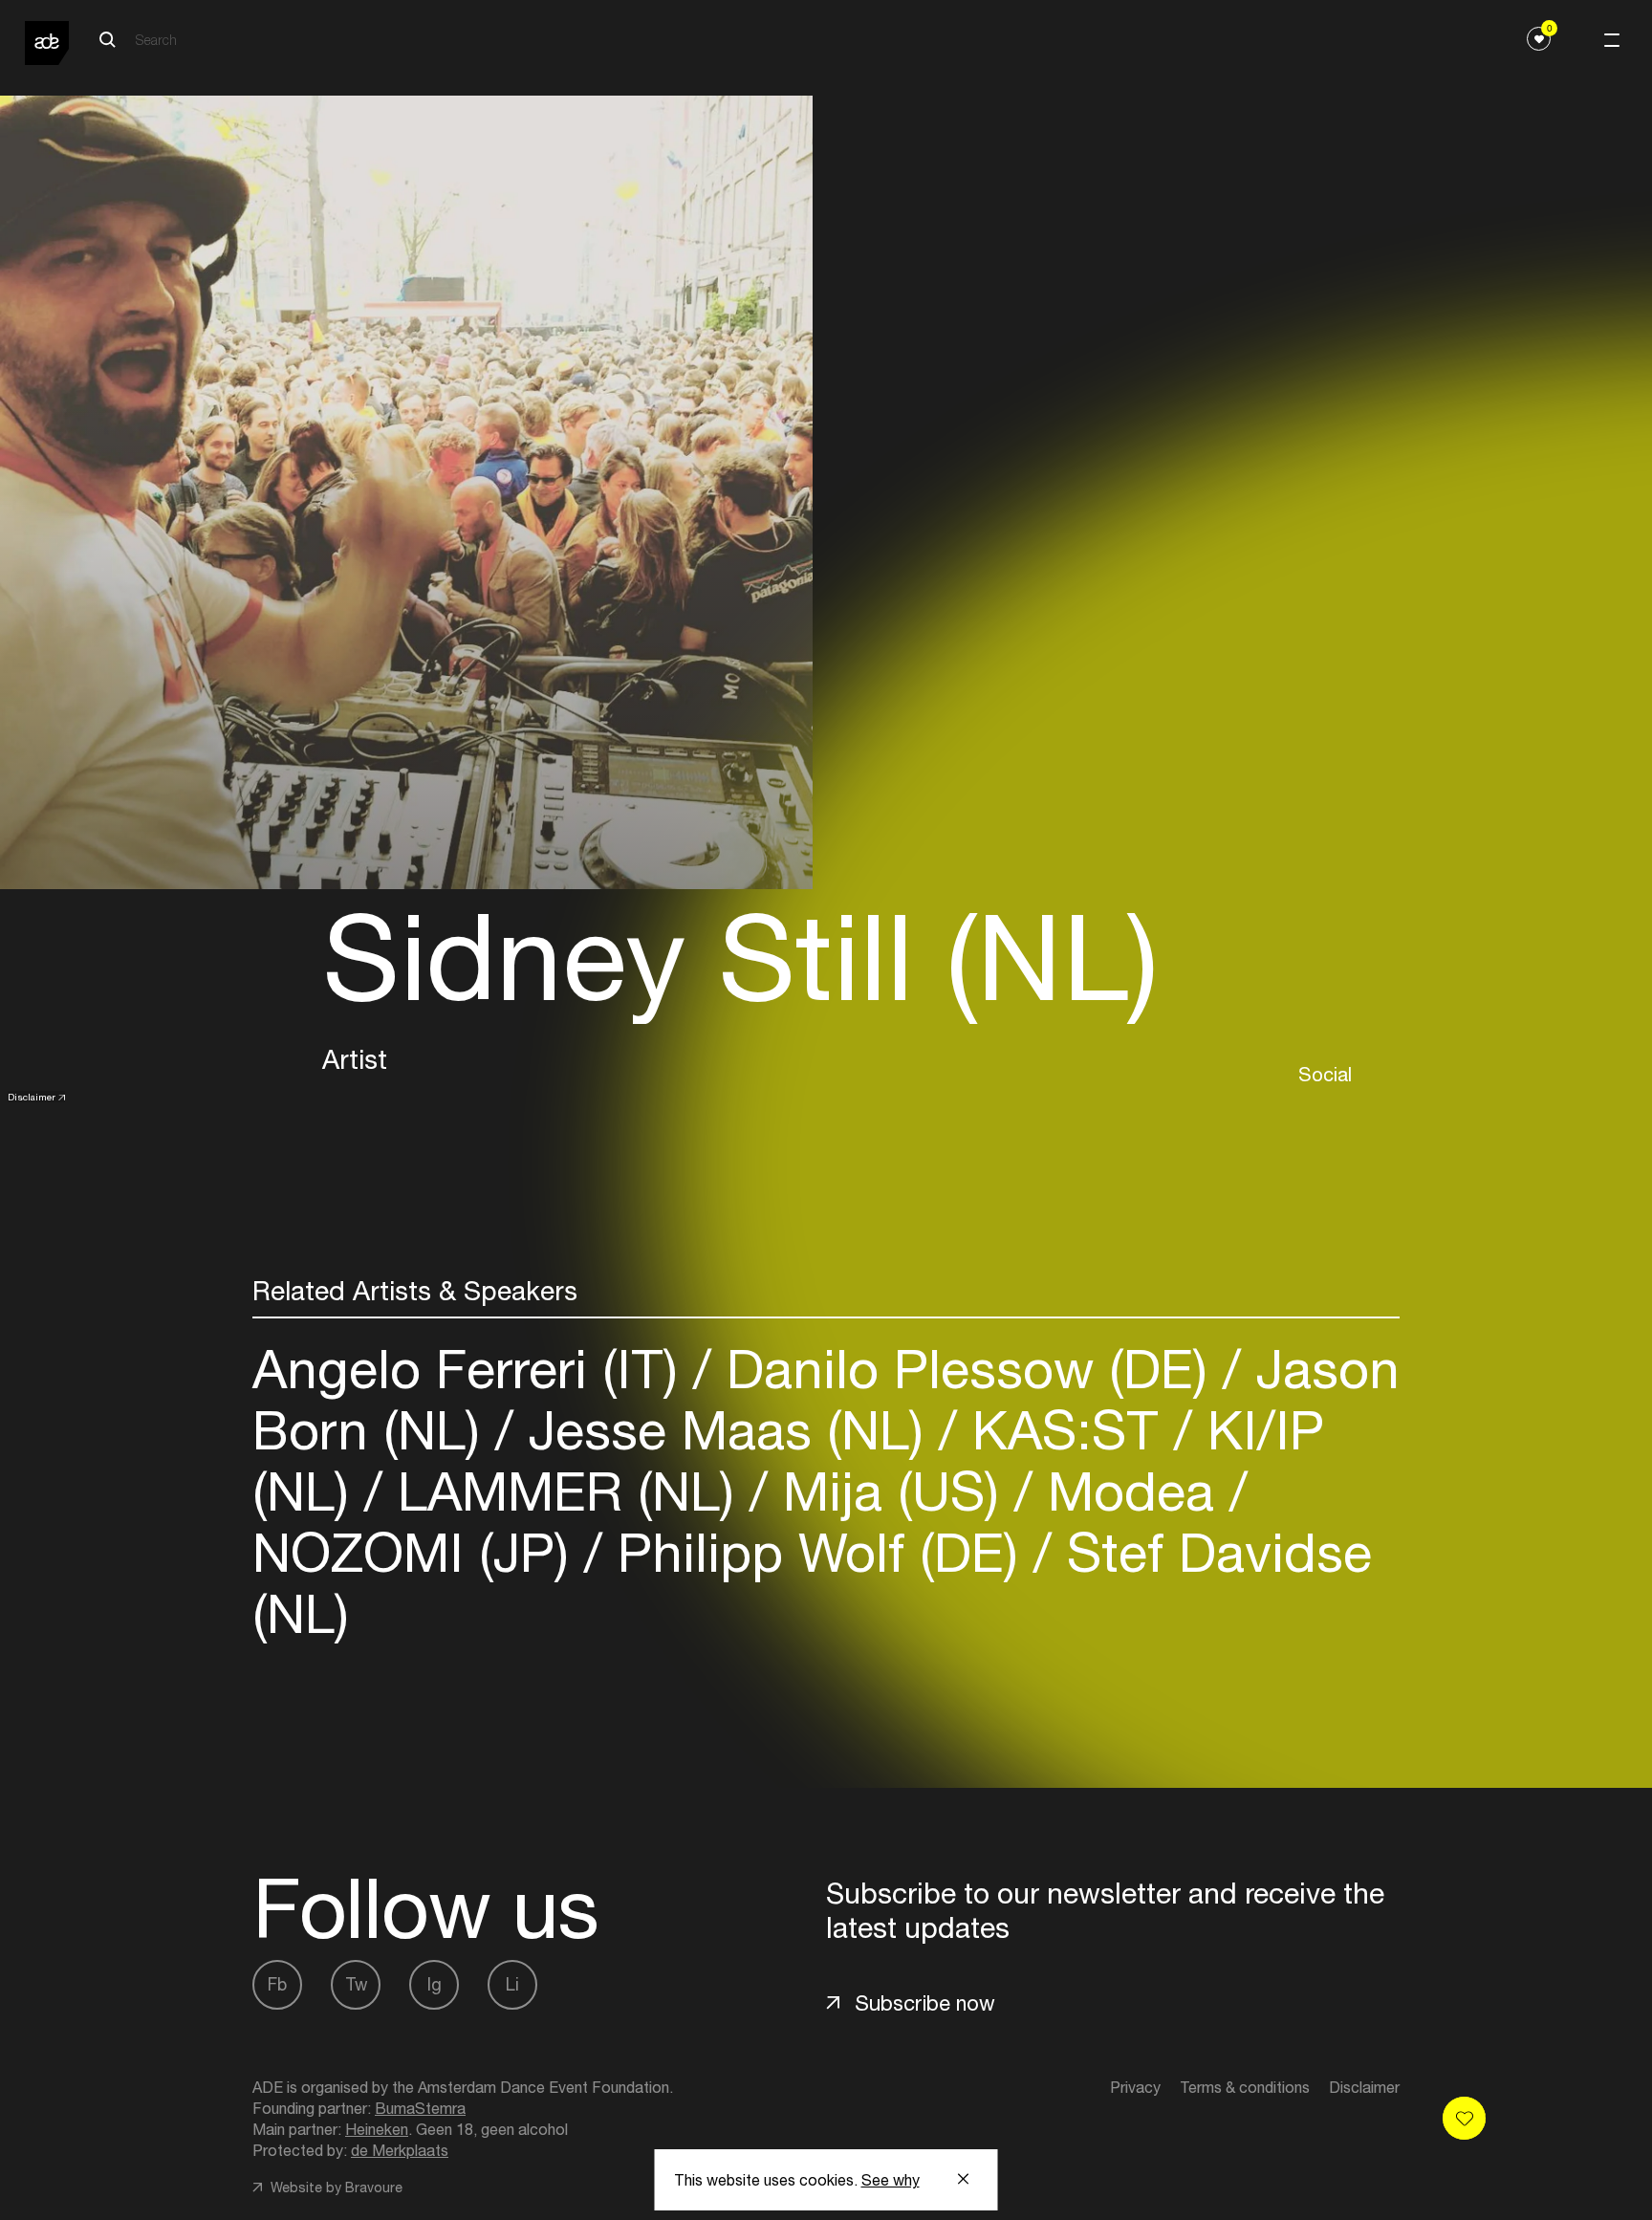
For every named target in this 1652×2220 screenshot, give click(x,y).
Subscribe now (925, 2003)
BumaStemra (420, 2108)
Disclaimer (32, 1097)
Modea (1131, 1491)
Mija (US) (891, 1491)
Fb (277, 1984)
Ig (435, 1984)
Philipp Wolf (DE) (818, 1552)
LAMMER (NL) (566, 1491)
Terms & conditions (1245, 2087)
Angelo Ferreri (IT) (473, 1369)
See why (891, 2180)
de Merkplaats (400, 2150)
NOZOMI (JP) (418, 1552)
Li (512, 1984)
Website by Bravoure (335, 2187)
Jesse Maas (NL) (726, 1430)
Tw (356, 1984)
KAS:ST (1065, 1430)
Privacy (1135, 2087)
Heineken (377, 2129)
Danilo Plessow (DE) (967, 1369)
